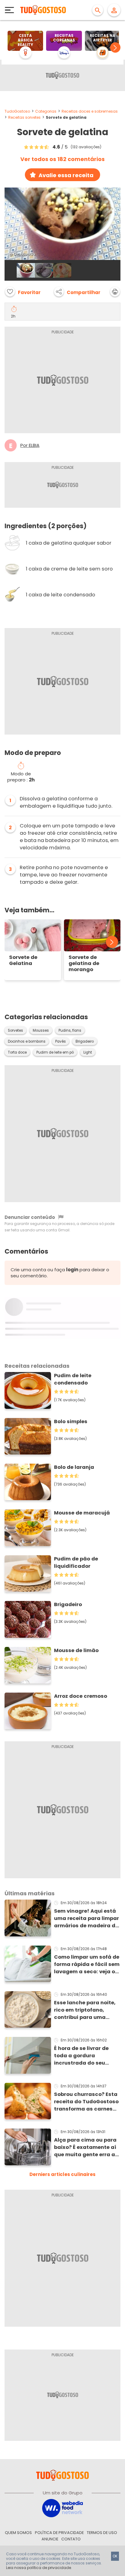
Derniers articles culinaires (62, 2174)
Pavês (61, 1041)
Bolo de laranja (74, 1467)
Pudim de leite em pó (55, 1052)
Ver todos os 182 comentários (62, 159)
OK (115, 2556)
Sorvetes (15, 1030)
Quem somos (18, 2533)
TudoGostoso (17, 111)
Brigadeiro (85, 1041)
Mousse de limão (76, 1650)
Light (88, 1052)
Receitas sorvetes (24, 117)
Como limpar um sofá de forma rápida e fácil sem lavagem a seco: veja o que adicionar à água (87, 1964)
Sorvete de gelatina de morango (84, 964)
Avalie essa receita (66, 175)
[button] (115, 47)
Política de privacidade (59, 2533)
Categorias (46, 111)
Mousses (41, 1030)
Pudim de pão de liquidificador (76, 1562)
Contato (71, 2539)
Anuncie (50, 2539)
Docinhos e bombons (27, 1041)
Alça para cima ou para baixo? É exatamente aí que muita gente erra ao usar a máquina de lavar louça (87, 2147)
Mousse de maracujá (82, 1513)
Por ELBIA (30, 445)
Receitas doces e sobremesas (90, 111)
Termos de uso (102, 2533)
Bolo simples (71, 1421)
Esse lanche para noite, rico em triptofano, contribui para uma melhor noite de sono (85, 2010)
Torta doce (17, 1052)
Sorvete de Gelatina (23, 961)
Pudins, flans (70, 1030)
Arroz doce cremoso (81, 1696)
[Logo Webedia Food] (62, 2508)
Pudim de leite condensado (73, 1379)
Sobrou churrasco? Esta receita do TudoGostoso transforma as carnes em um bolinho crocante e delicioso (86, 2102)
